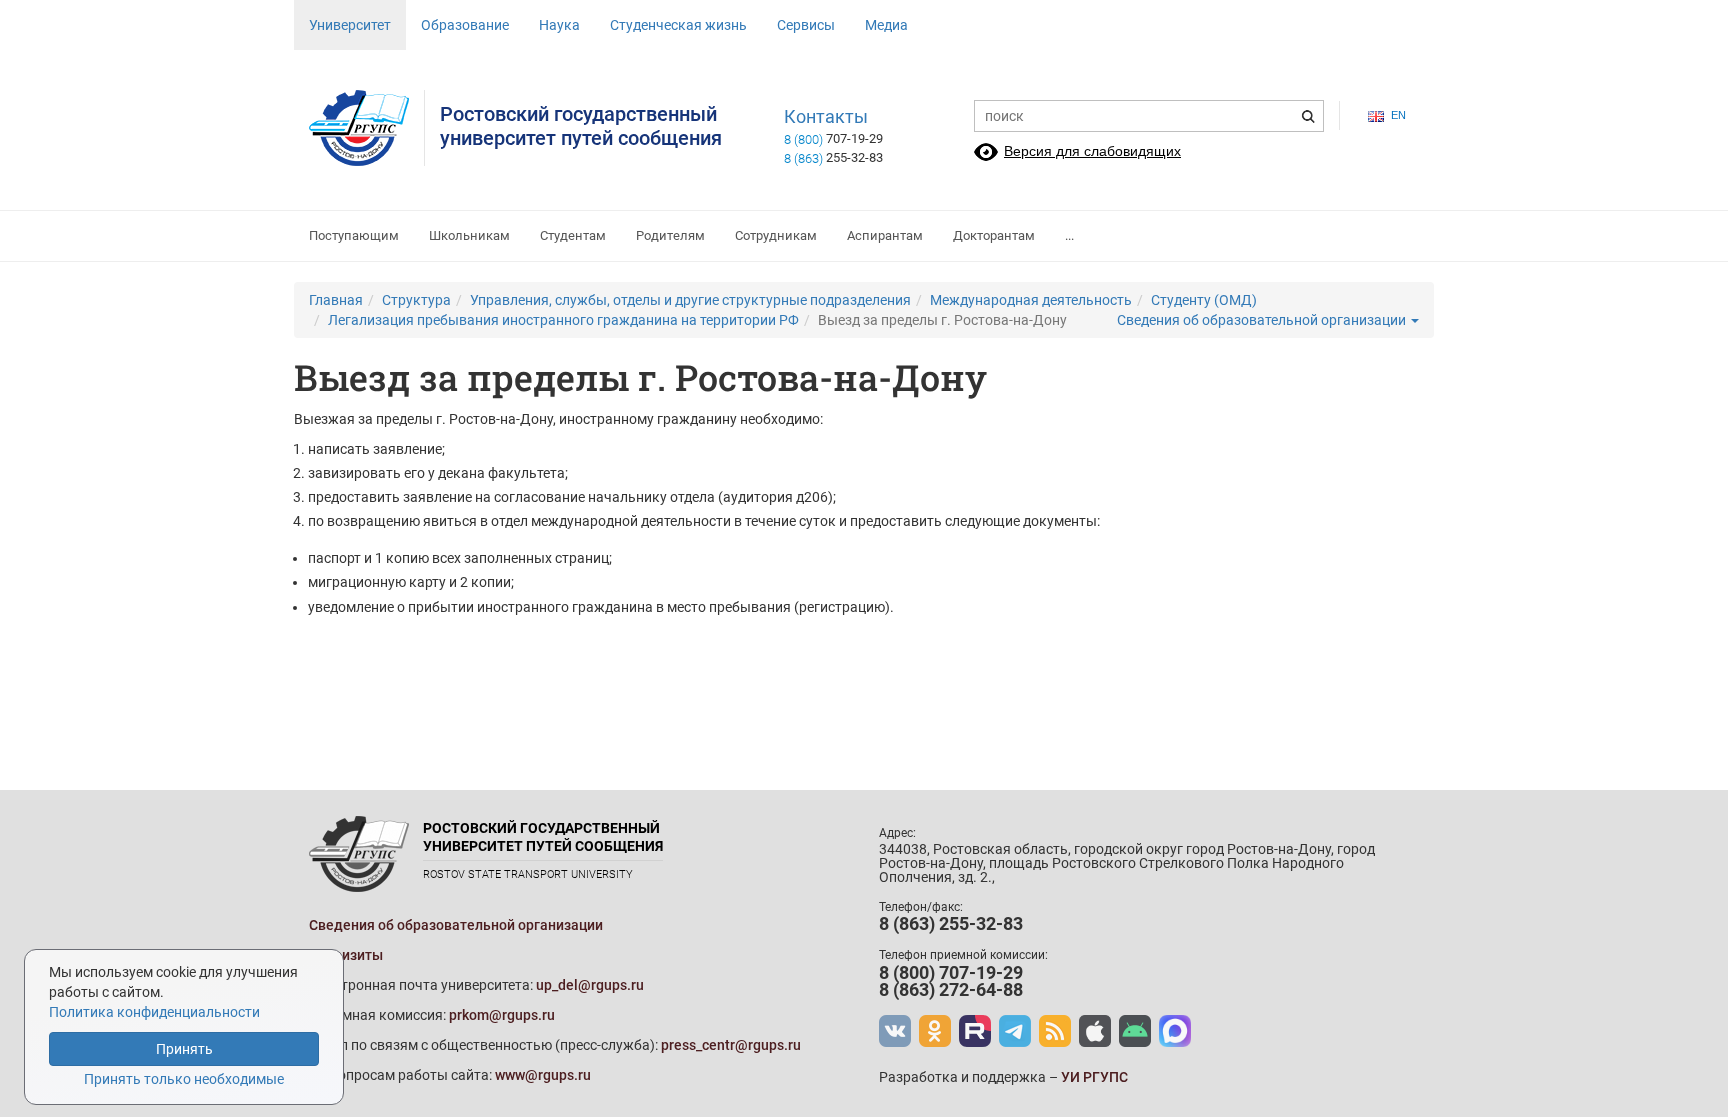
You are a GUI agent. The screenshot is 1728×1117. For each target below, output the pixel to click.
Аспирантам (885, 235)
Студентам (573, 235)
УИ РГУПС (1094, 1077)
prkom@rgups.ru (502, 1015)
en (1398, 115)
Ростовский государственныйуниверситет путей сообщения (581, 126)
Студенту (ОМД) (1204, 300)
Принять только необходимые (184, 1079)
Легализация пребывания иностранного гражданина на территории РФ (563, 320)
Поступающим (354, 235)
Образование (465, 25)
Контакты (826, 117)
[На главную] (367, 128)
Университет (350, 25)
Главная (336, 300)
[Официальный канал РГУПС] (975, 1031)
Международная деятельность (1031, 300)
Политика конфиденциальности (154, 1012)
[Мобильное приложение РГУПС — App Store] (1095, 1031)
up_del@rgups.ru (590, 985)
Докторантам (994, 235)
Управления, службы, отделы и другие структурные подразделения (690, 300)
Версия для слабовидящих (1092, 151)
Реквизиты (346, 955)
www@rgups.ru (543, 1075)
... (1069, 235)
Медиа (886, 25)
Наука (559, 25)
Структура (416, 300)
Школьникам (469, 235)
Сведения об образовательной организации (1263, 320)
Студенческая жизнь (678, 25)
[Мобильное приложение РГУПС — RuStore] (1135, 1031)
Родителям (670, 235)
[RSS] (1055, 1031)
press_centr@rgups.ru (731, 1045)
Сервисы (806, 25)
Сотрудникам (776, 235)
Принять (184, 1049)
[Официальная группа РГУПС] (895, 1031)
